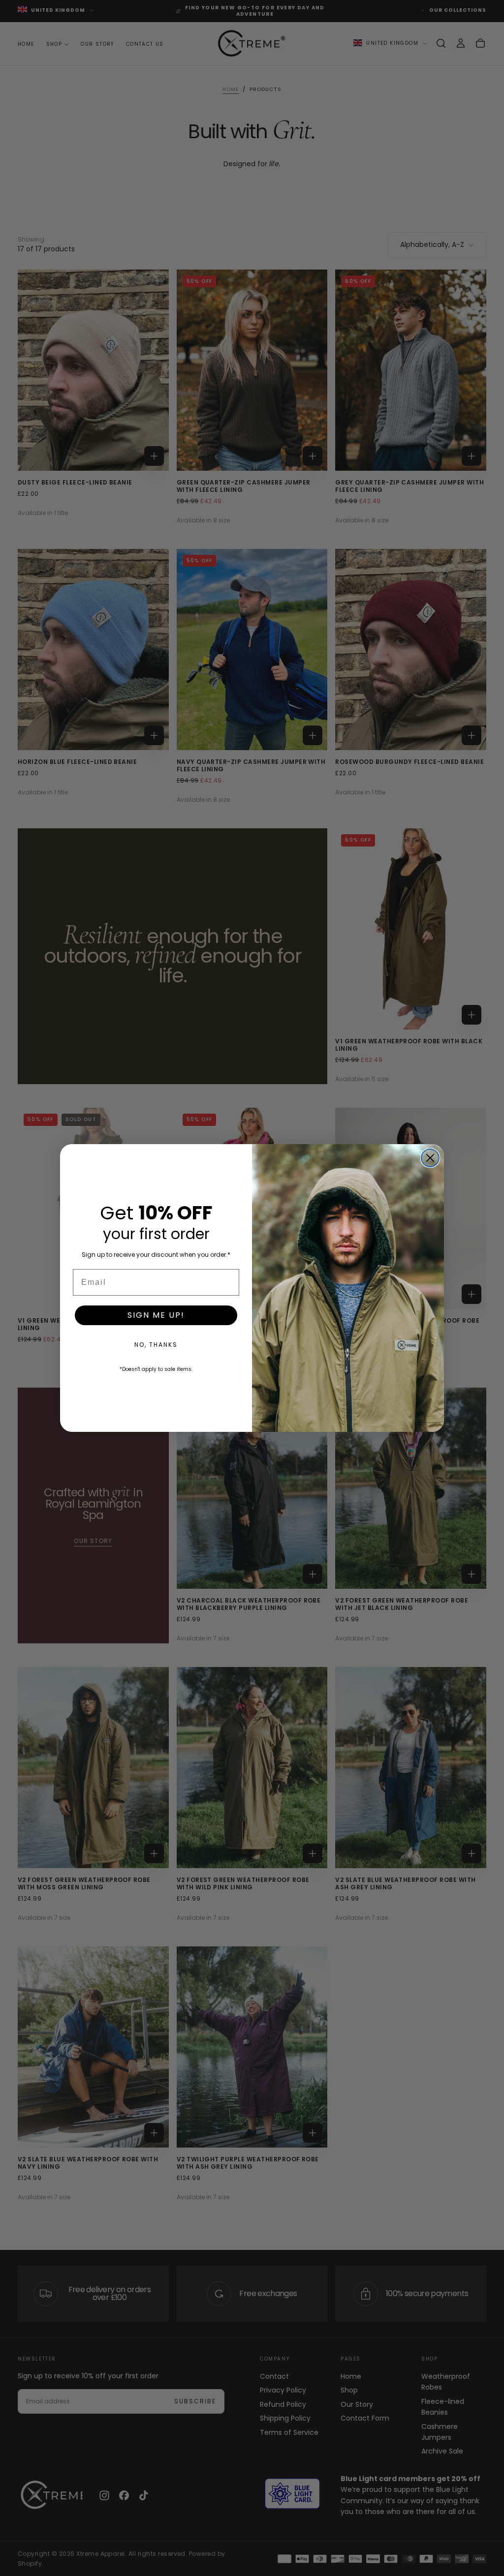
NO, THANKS (156, 1345)
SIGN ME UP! (156, 1315)
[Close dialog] (430, 1158)
